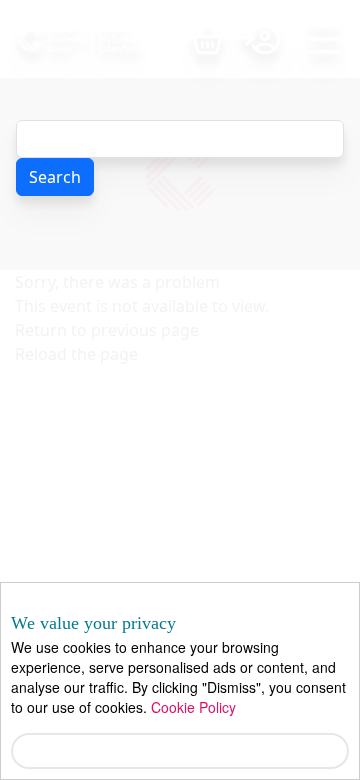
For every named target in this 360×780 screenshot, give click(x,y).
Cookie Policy (193, 707)
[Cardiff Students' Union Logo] (104, 39)
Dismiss (180, 750)
